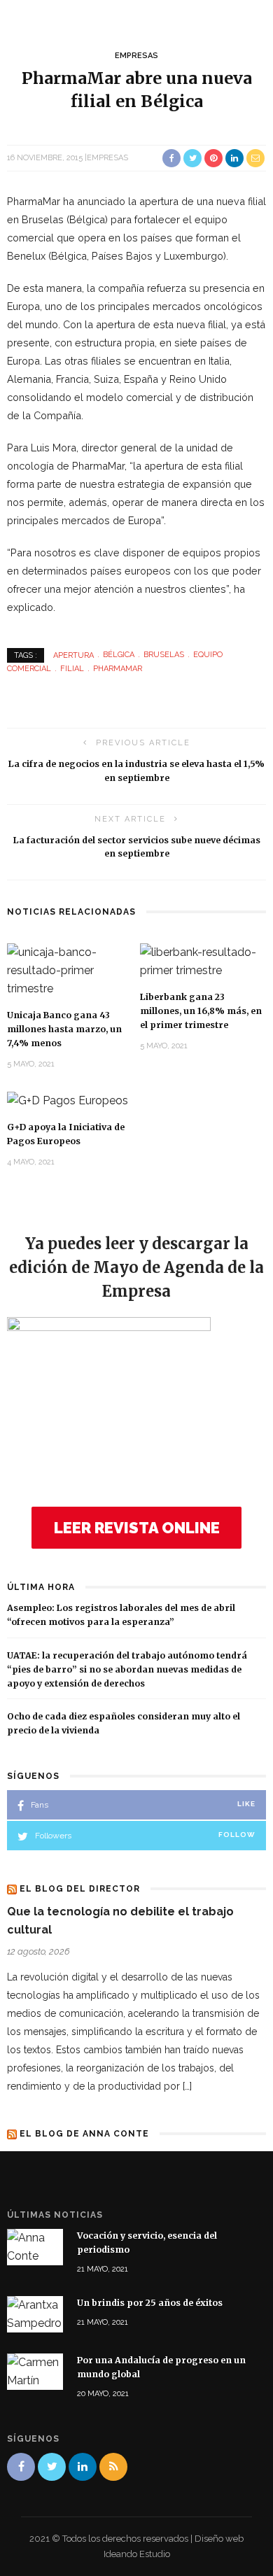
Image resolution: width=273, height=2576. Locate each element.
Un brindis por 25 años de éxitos (150, 2303)
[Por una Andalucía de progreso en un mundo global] (35, 2371)
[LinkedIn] (83, 2467)
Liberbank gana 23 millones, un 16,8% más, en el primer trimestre (201, 1011)
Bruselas (164, 655)
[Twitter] (52, 2467)
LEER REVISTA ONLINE (137, 1528)
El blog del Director (80, 1889)
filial (72, 669)
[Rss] (113, 2467)
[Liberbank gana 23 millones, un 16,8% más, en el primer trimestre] (203, 961)
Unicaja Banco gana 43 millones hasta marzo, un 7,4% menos (64, 1029)
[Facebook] (21, 2467)
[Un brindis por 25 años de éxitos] (35, 2314)
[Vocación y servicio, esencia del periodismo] (35, 2246)
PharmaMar (118, 669)
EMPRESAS (136, 56)
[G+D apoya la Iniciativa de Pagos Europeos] (68, 1100)
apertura (73, 655)
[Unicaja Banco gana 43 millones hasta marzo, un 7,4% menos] (70, 970)
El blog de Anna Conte (84, 2134)
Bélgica (119, 655)
